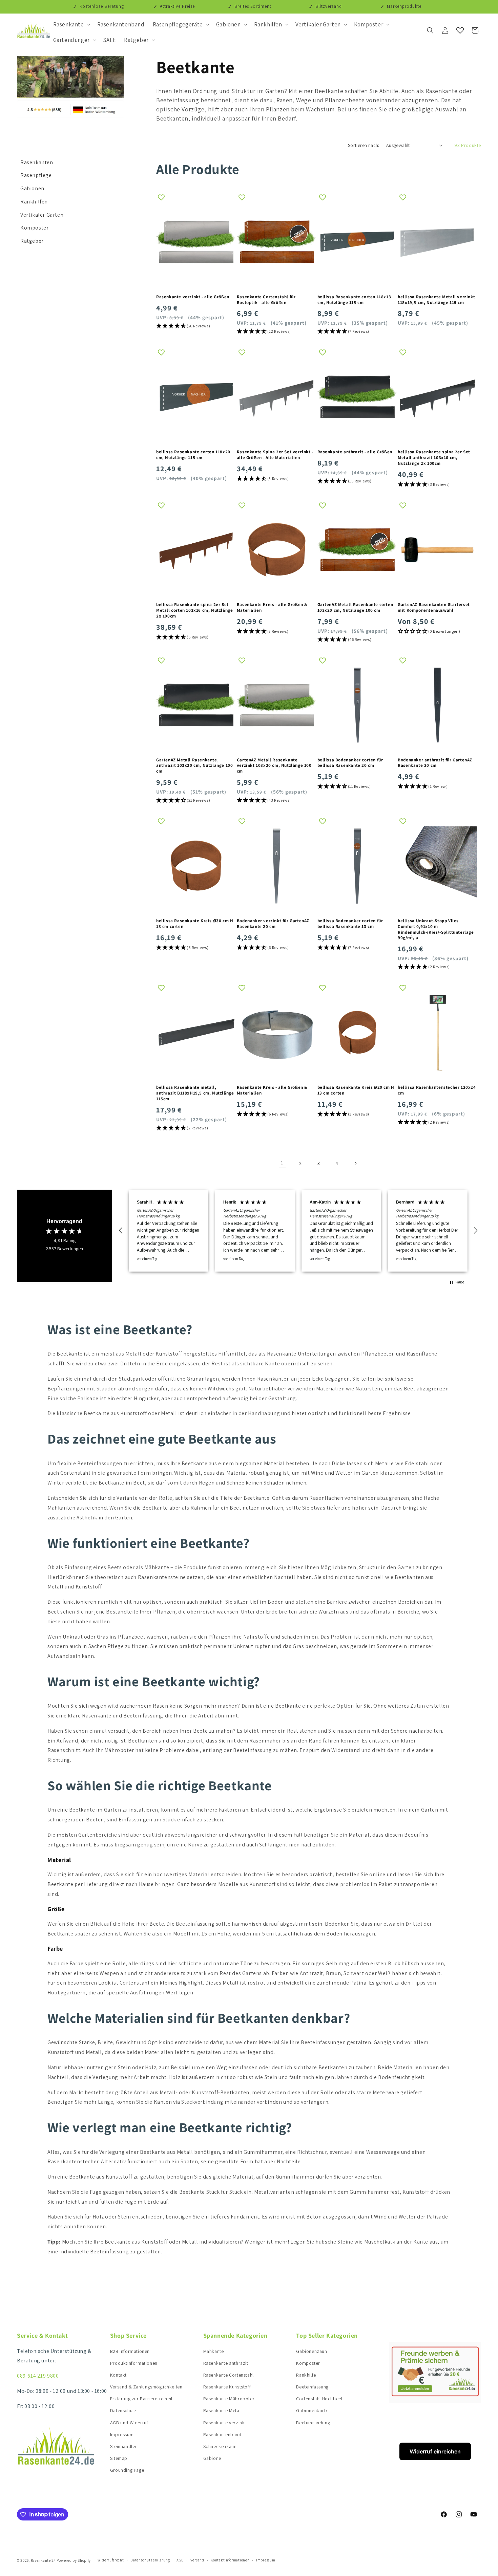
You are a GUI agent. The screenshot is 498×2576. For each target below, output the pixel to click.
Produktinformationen (134, 2363)
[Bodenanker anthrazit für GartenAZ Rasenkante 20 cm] (437, 705)
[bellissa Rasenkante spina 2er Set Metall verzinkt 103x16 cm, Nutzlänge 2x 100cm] (276, 397)
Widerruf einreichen (435, 2451)
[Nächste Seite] (355, 1163)
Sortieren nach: (364, 145)
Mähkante (214, 2351)
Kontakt (118, 2375)
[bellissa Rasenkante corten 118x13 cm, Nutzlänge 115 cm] (357, 242)
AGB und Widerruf (129, 2423)
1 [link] (282, 1163)
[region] (298, 1230)
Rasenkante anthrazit (226, 2363)
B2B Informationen (130, 2351)
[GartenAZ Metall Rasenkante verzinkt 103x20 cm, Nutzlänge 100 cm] (276, 705)
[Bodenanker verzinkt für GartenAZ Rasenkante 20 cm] (276, 866)
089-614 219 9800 (38, 2376)
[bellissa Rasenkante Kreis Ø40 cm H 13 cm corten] (276, 550)
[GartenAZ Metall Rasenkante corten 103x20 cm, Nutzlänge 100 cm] (357, 550)
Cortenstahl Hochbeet (319, 2399)
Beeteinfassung (312, 2387)
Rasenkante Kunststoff (227, 2387)
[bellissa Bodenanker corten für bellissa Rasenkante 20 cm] (357, 705)
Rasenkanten (37, 162)
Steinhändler (123, 2446)
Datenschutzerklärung (150, 2560)
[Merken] (161, 197)
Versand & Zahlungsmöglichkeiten (146, 2387)
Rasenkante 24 (43, 2560)
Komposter (34, 228)
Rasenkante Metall (223, 2410)
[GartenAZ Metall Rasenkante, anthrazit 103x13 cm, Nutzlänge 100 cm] (357, 397)
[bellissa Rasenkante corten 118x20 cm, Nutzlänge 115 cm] (196, 397)
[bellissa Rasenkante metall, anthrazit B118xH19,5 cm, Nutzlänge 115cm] (196, 1033)
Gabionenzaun (312, 2351)
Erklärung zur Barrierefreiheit (141, 2399)
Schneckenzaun (220, 2446)
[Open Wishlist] (460, 30)
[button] (71, 24)
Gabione (212, 2458)
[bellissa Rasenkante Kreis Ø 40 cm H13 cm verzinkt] (276, 1033)
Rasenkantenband (222, 2434)
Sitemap (119, 2458)
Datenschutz (123, 2410)
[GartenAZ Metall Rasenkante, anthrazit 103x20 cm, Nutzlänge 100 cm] (196, 705)
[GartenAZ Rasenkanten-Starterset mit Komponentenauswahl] (437, 550)
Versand (197, 2560)
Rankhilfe (306, 2375)
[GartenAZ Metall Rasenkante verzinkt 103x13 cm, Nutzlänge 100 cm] (196, 242)
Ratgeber (32, 241)
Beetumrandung (313, 2423)
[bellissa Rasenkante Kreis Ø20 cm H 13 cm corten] (357, 1033)
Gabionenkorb (312, 2410)
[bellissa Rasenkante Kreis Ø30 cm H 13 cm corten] (196, 866)
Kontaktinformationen (230, 2560)
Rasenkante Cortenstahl (229, 2375)
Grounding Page (127, 2470)
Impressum (122, 2434)
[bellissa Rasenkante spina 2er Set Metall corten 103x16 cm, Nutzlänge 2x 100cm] (196, 550)
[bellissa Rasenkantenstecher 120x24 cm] (437, 1033)
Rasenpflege (36, 175)
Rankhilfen (34, 202)
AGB (180, 2560)
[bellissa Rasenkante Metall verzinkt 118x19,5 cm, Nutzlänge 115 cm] (437, 242)
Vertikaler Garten (42, 215)
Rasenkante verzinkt (225, 2423)
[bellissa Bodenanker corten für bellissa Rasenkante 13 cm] (357, 866)
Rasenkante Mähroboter (229, 2399)
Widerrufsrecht (111, 2560)
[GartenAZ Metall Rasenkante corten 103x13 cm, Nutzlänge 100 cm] (276, 242)
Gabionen (32, 188)
